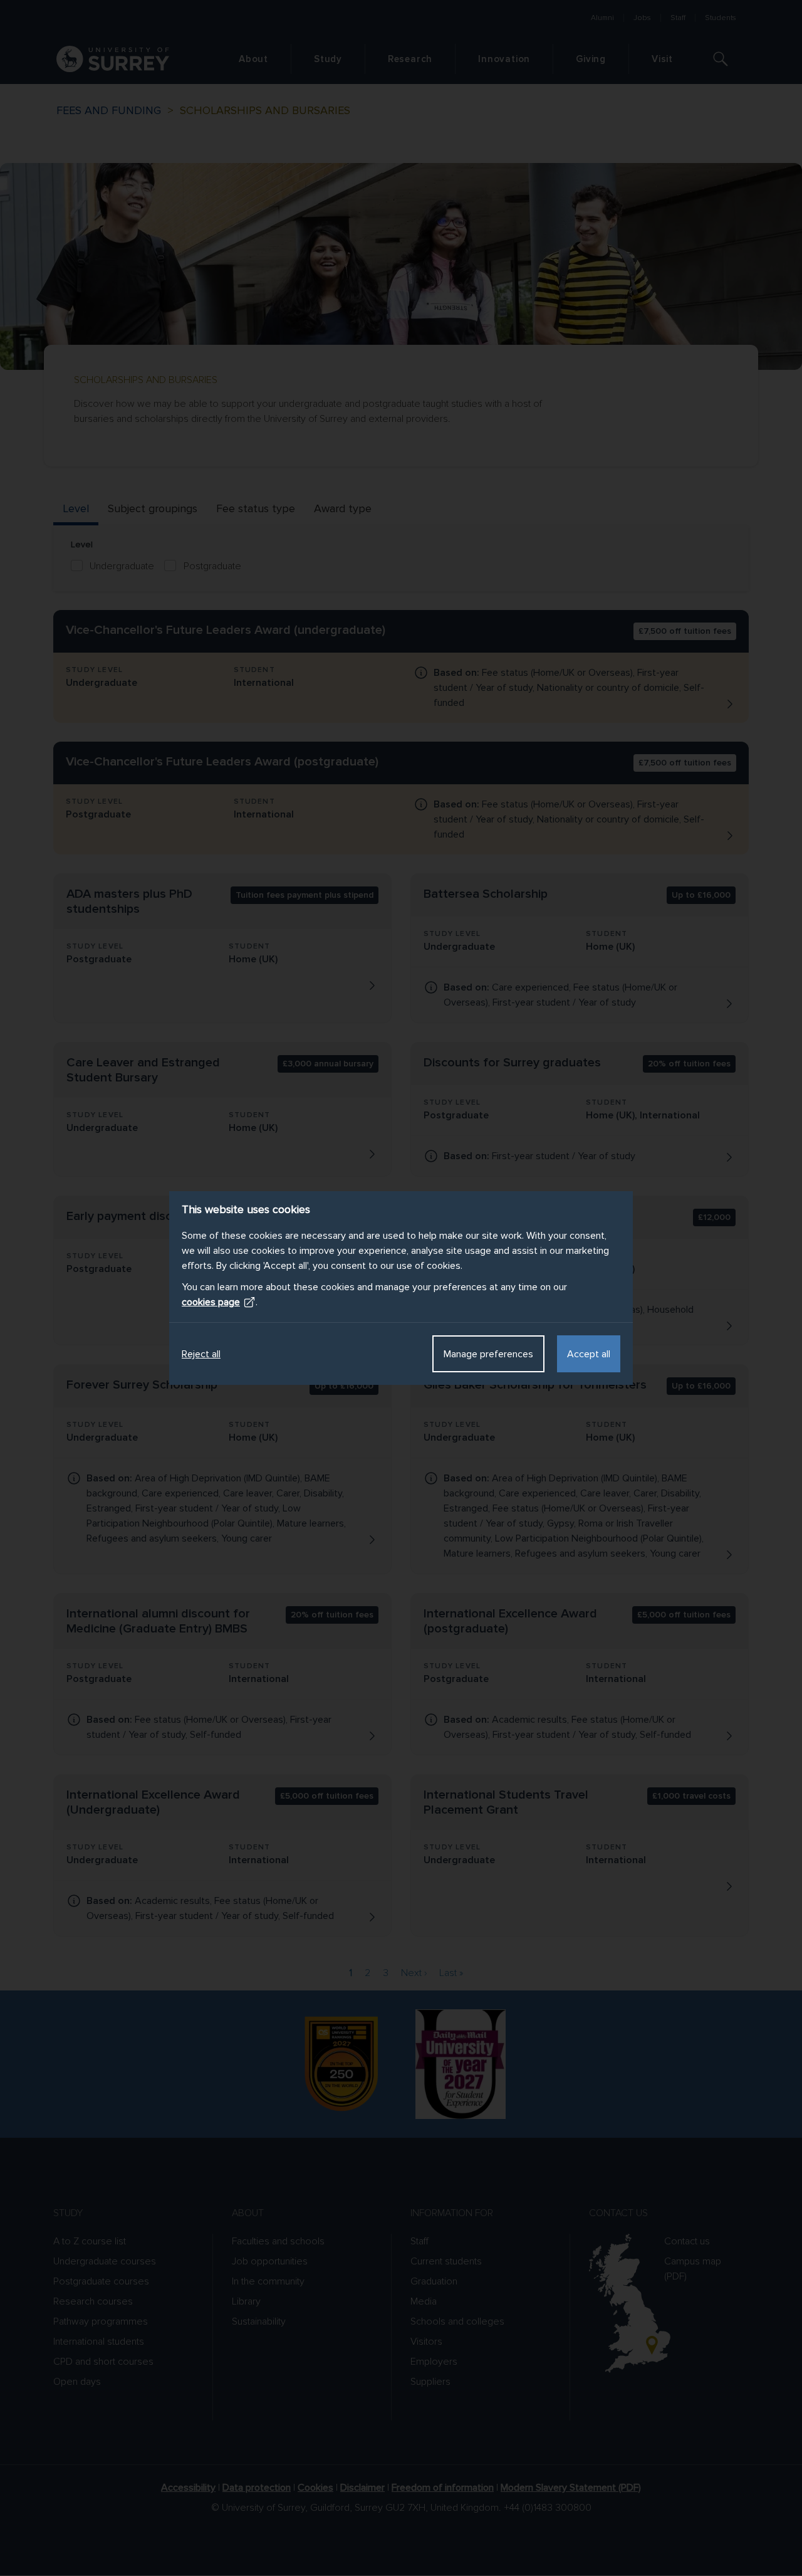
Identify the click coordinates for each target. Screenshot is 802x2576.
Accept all (589, 1354)
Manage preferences (488, 1354)
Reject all (201, 1354)
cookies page (211, 1302)
